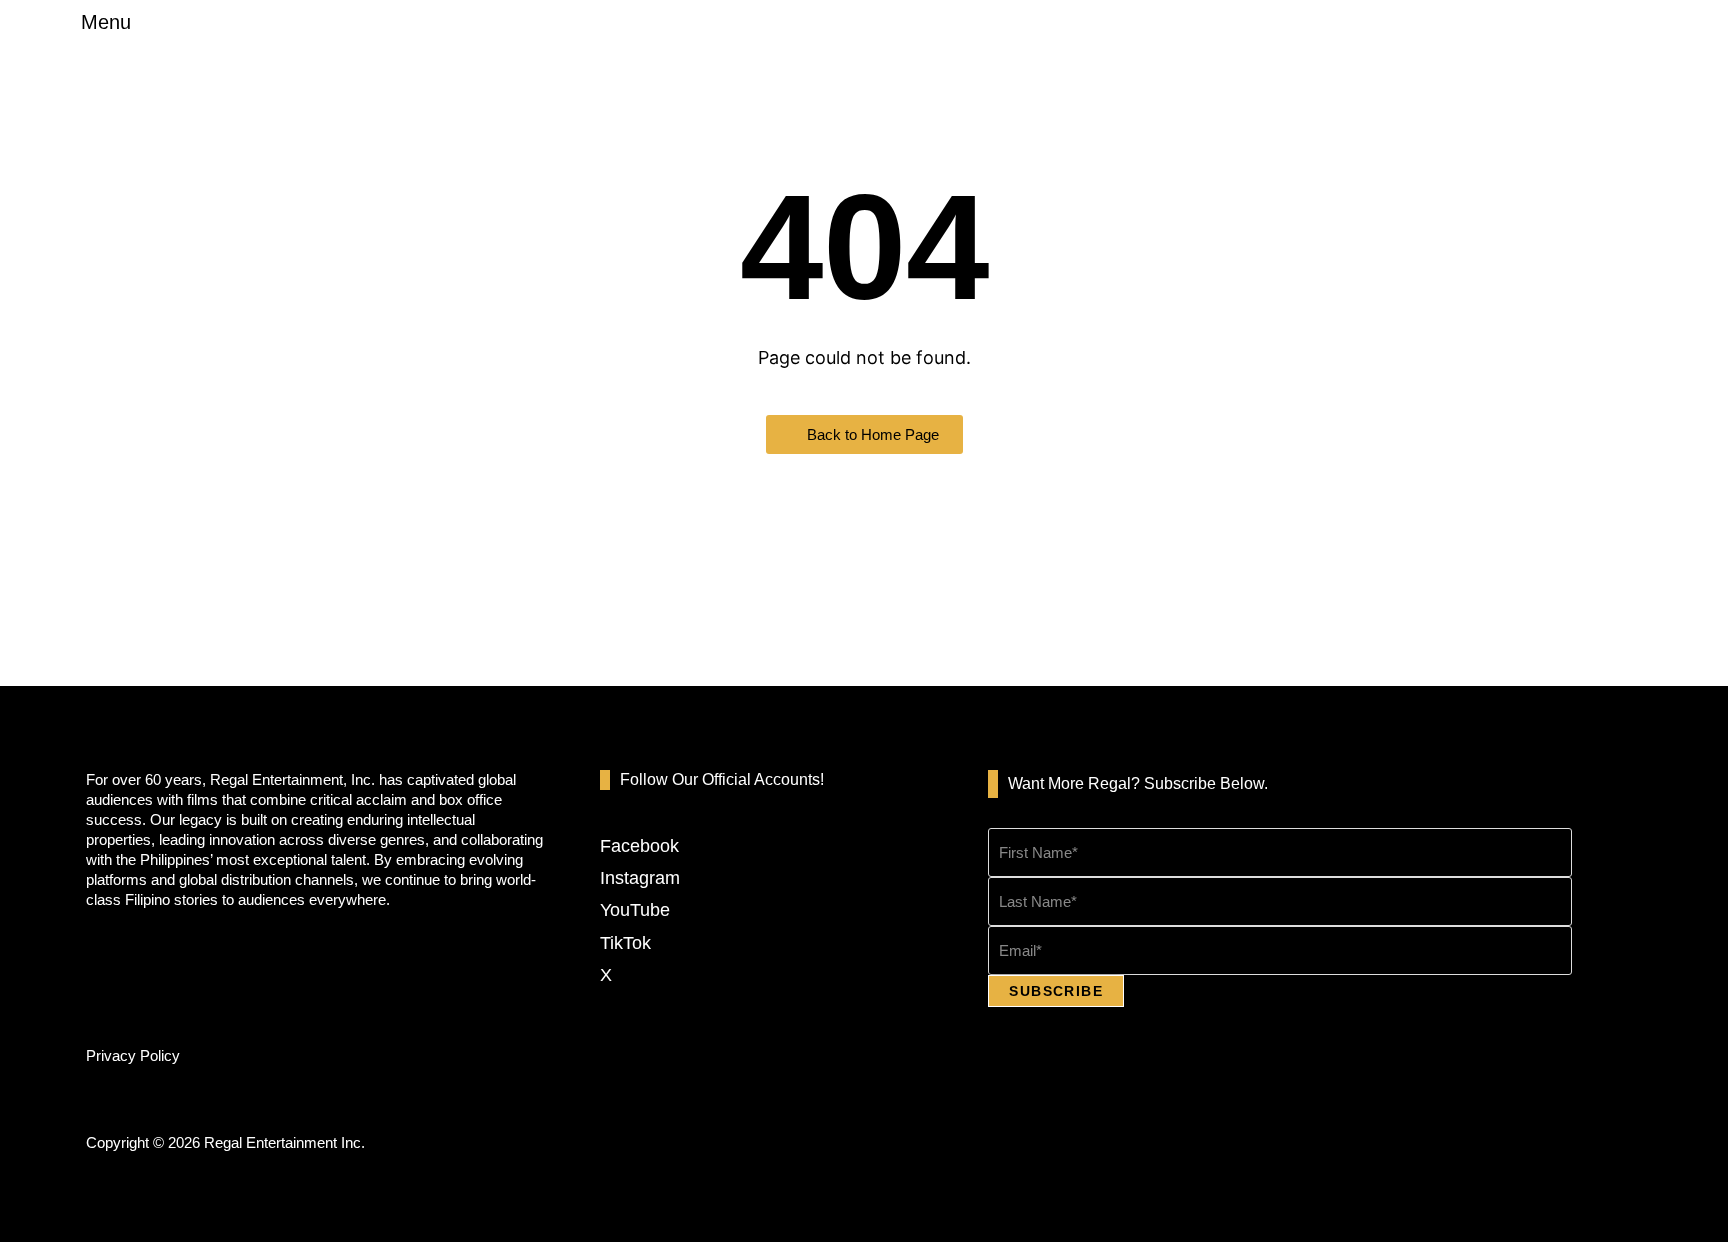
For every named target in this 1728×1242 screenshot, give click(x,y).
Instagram (640, 878)
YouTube (635, 910)
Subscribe (1056, 991)
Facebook (639, 846)
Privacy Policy (133, 1055)
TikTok (625, 943)
